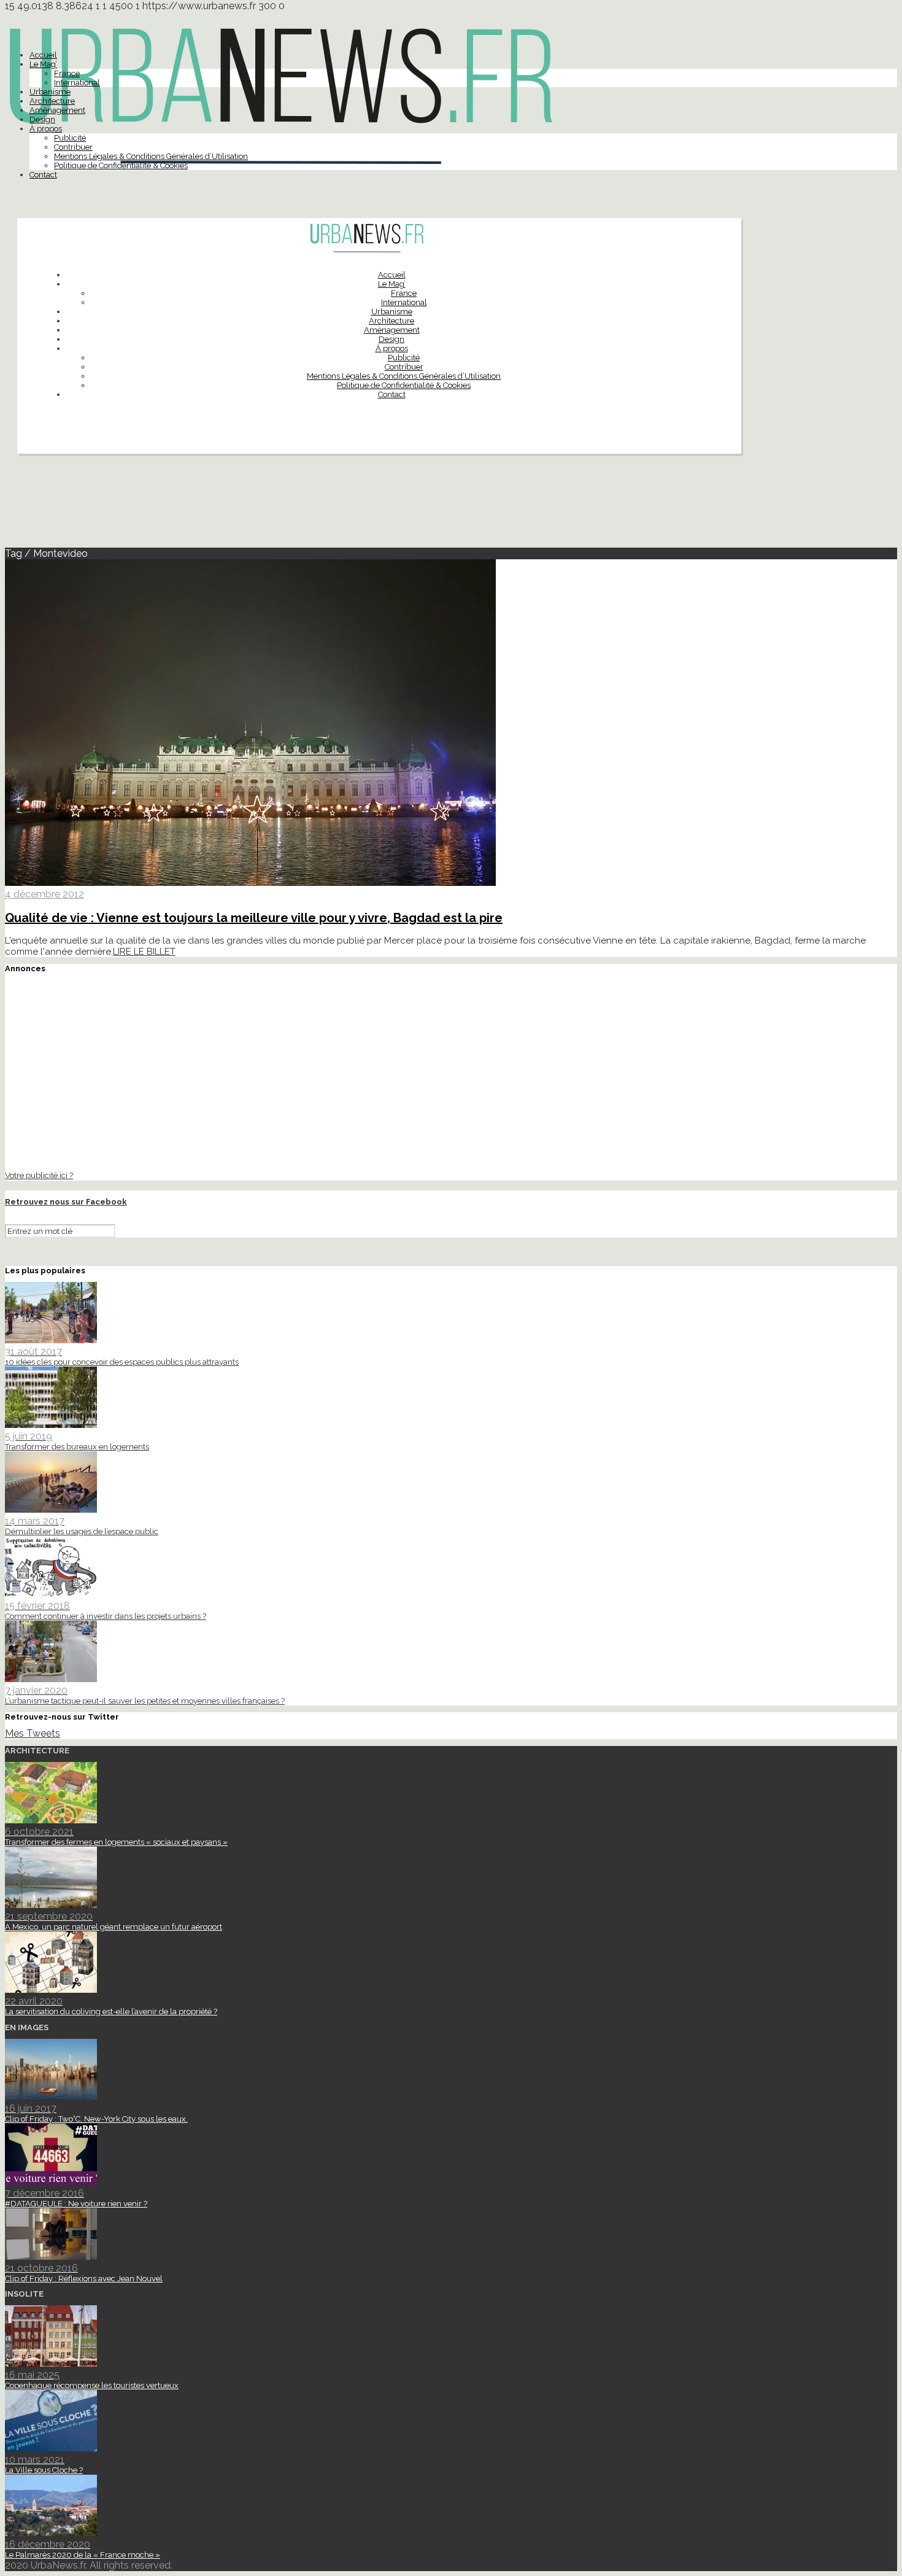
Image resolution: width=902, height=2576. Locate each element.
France (67, 73)
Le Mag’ (43, 64)
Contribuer (73, 147)
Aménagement (57, 110)
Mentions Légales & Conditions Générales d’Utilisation (151, 156)
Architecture (52, 101)
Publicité (70, 138)
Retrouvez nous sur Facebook (66, 1202)
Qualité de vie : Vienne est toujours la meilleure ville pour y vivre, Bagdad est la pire (254, 918)
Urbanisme (50, 92)
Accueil (43, 55)
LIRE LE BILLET (144, 952)
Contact (43, 175)
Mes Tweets (33, 1733)
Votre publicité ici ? (39, 1175)
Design (42, 119)
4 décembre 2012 (44, 894)
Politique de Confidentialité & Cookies (121, 165)
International (77, 83)
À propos (46, 129)
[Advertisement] (451, 506)
